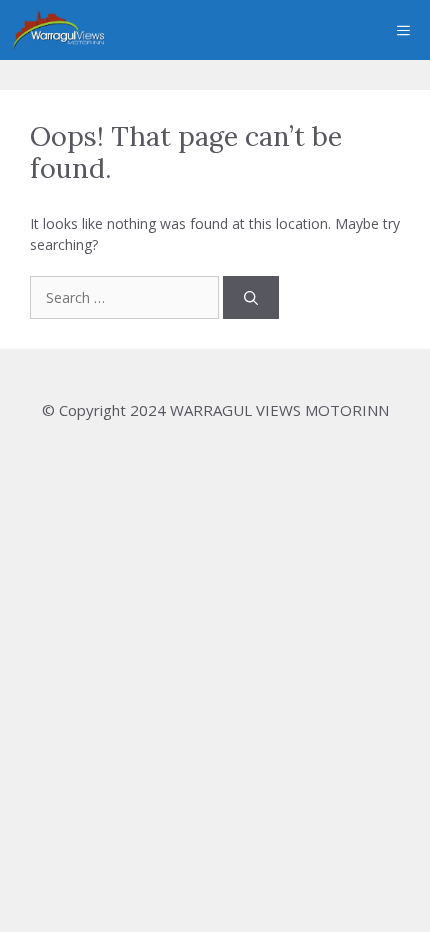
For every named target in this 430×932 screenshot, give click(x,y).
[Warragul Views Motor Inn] (59, 30)
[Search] (251, 297)
